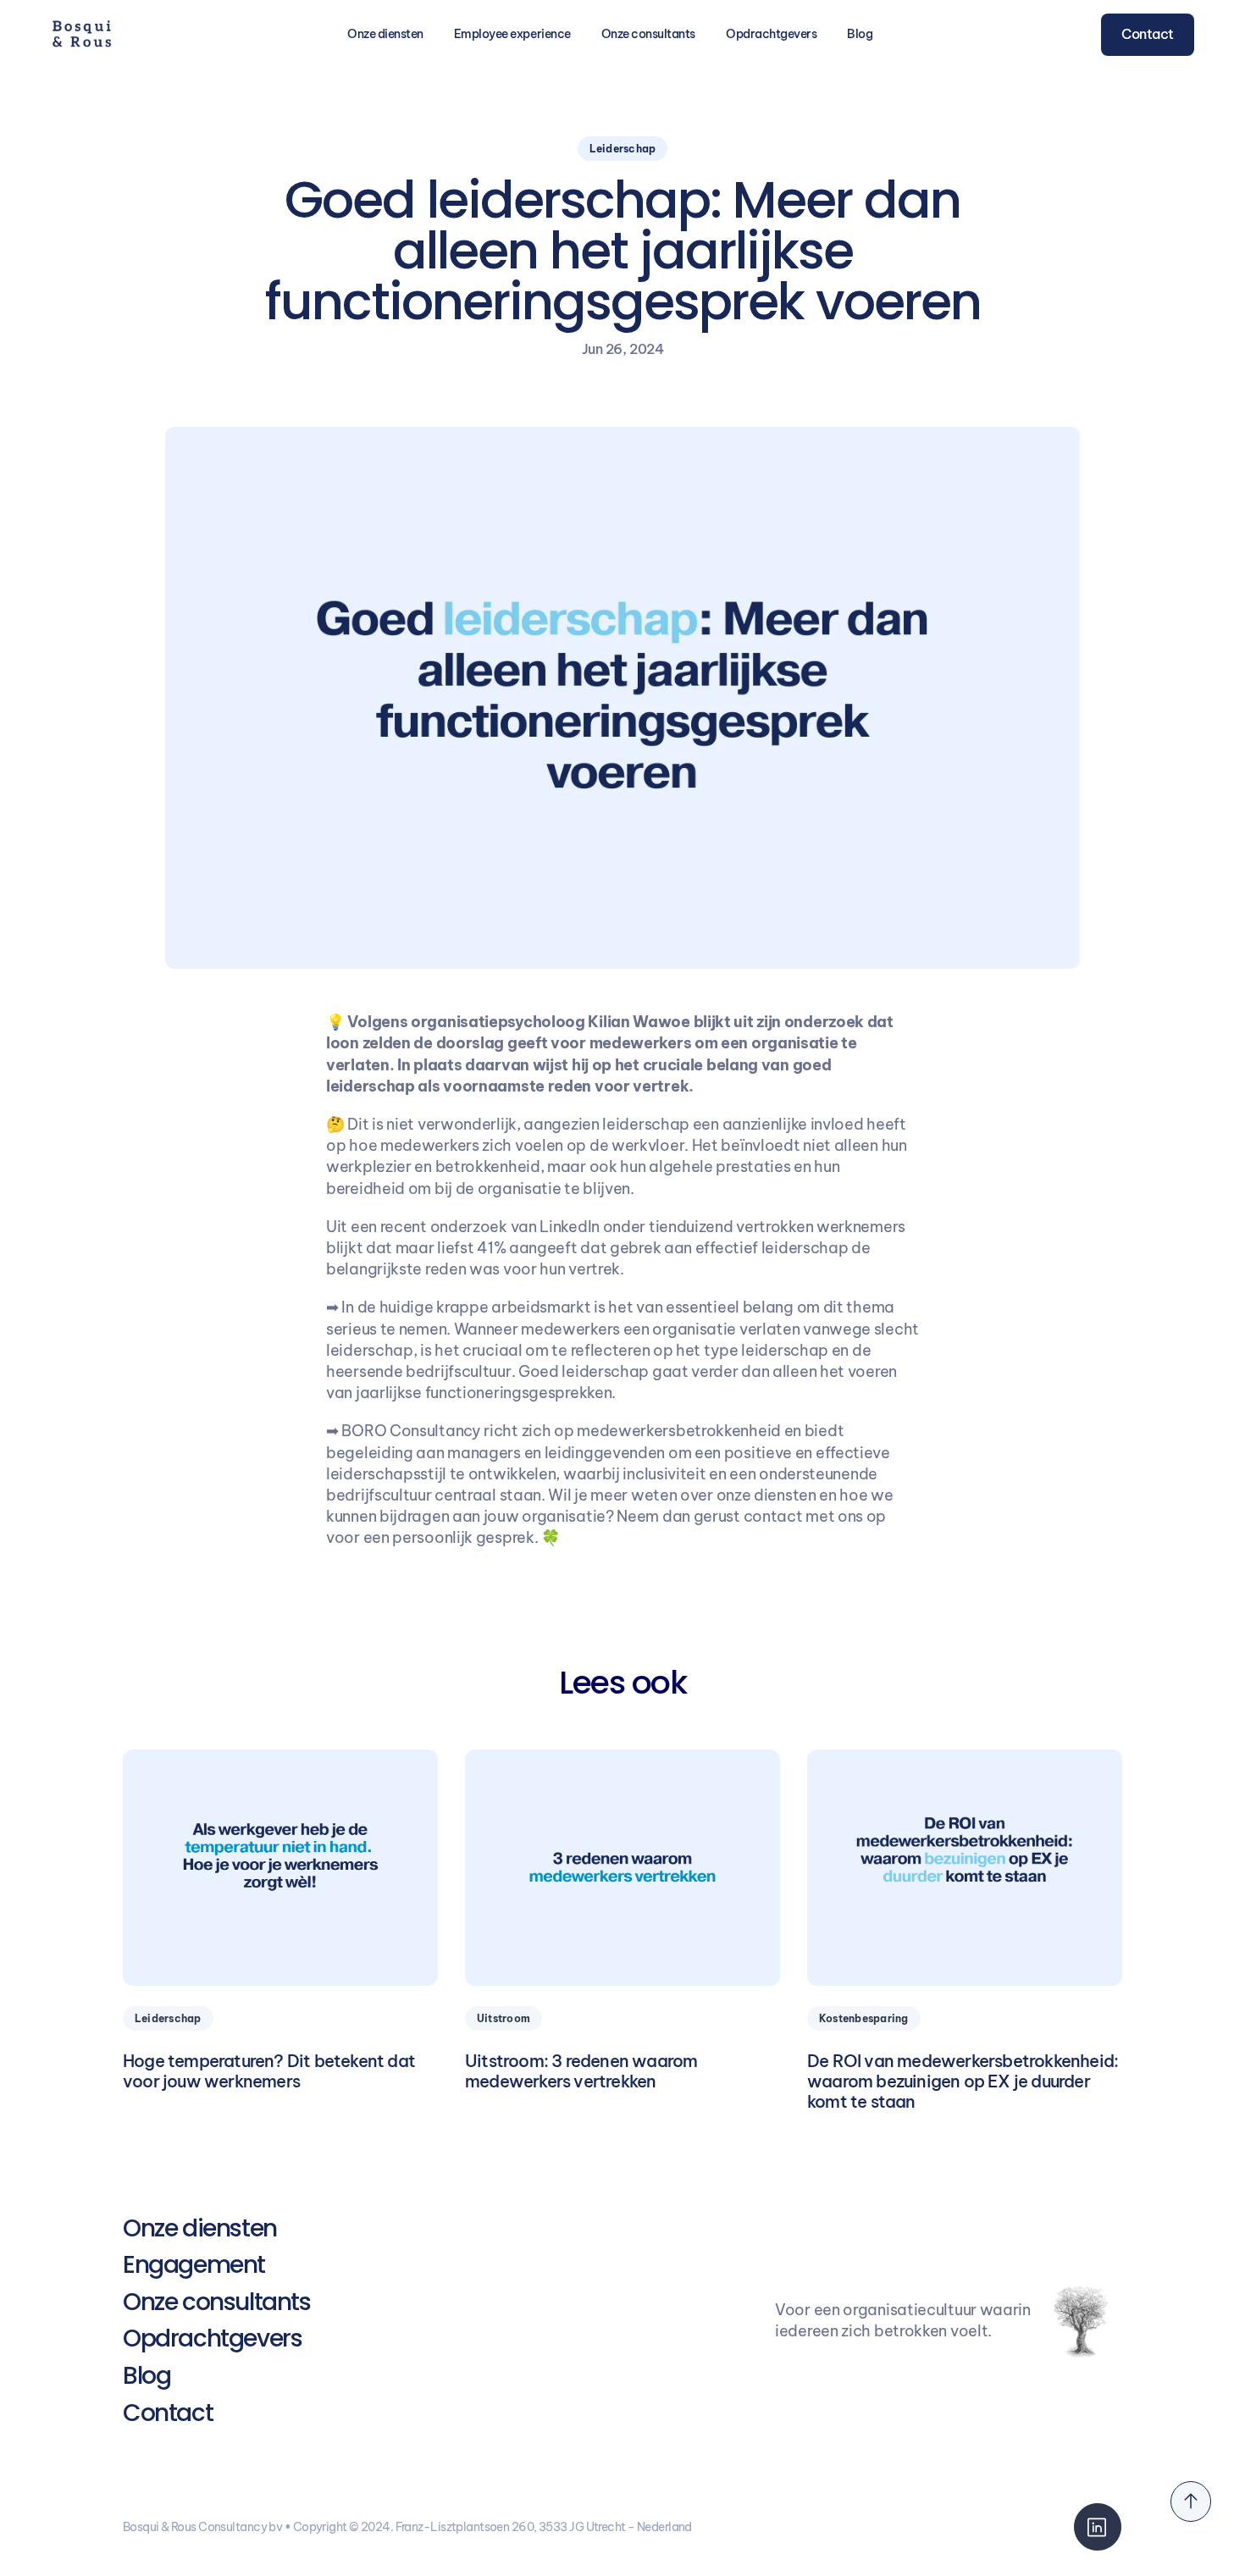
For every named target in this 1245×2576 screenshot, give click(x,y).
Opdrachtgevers (771, 34)
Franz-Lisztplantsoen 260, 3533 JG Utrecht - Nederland (544, 2527)
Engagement (194, 2265)
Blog (860, 34)
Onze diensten (200, 2228)
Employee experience (512, 34)
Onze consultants (648, 34)
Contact (168, 2413)
